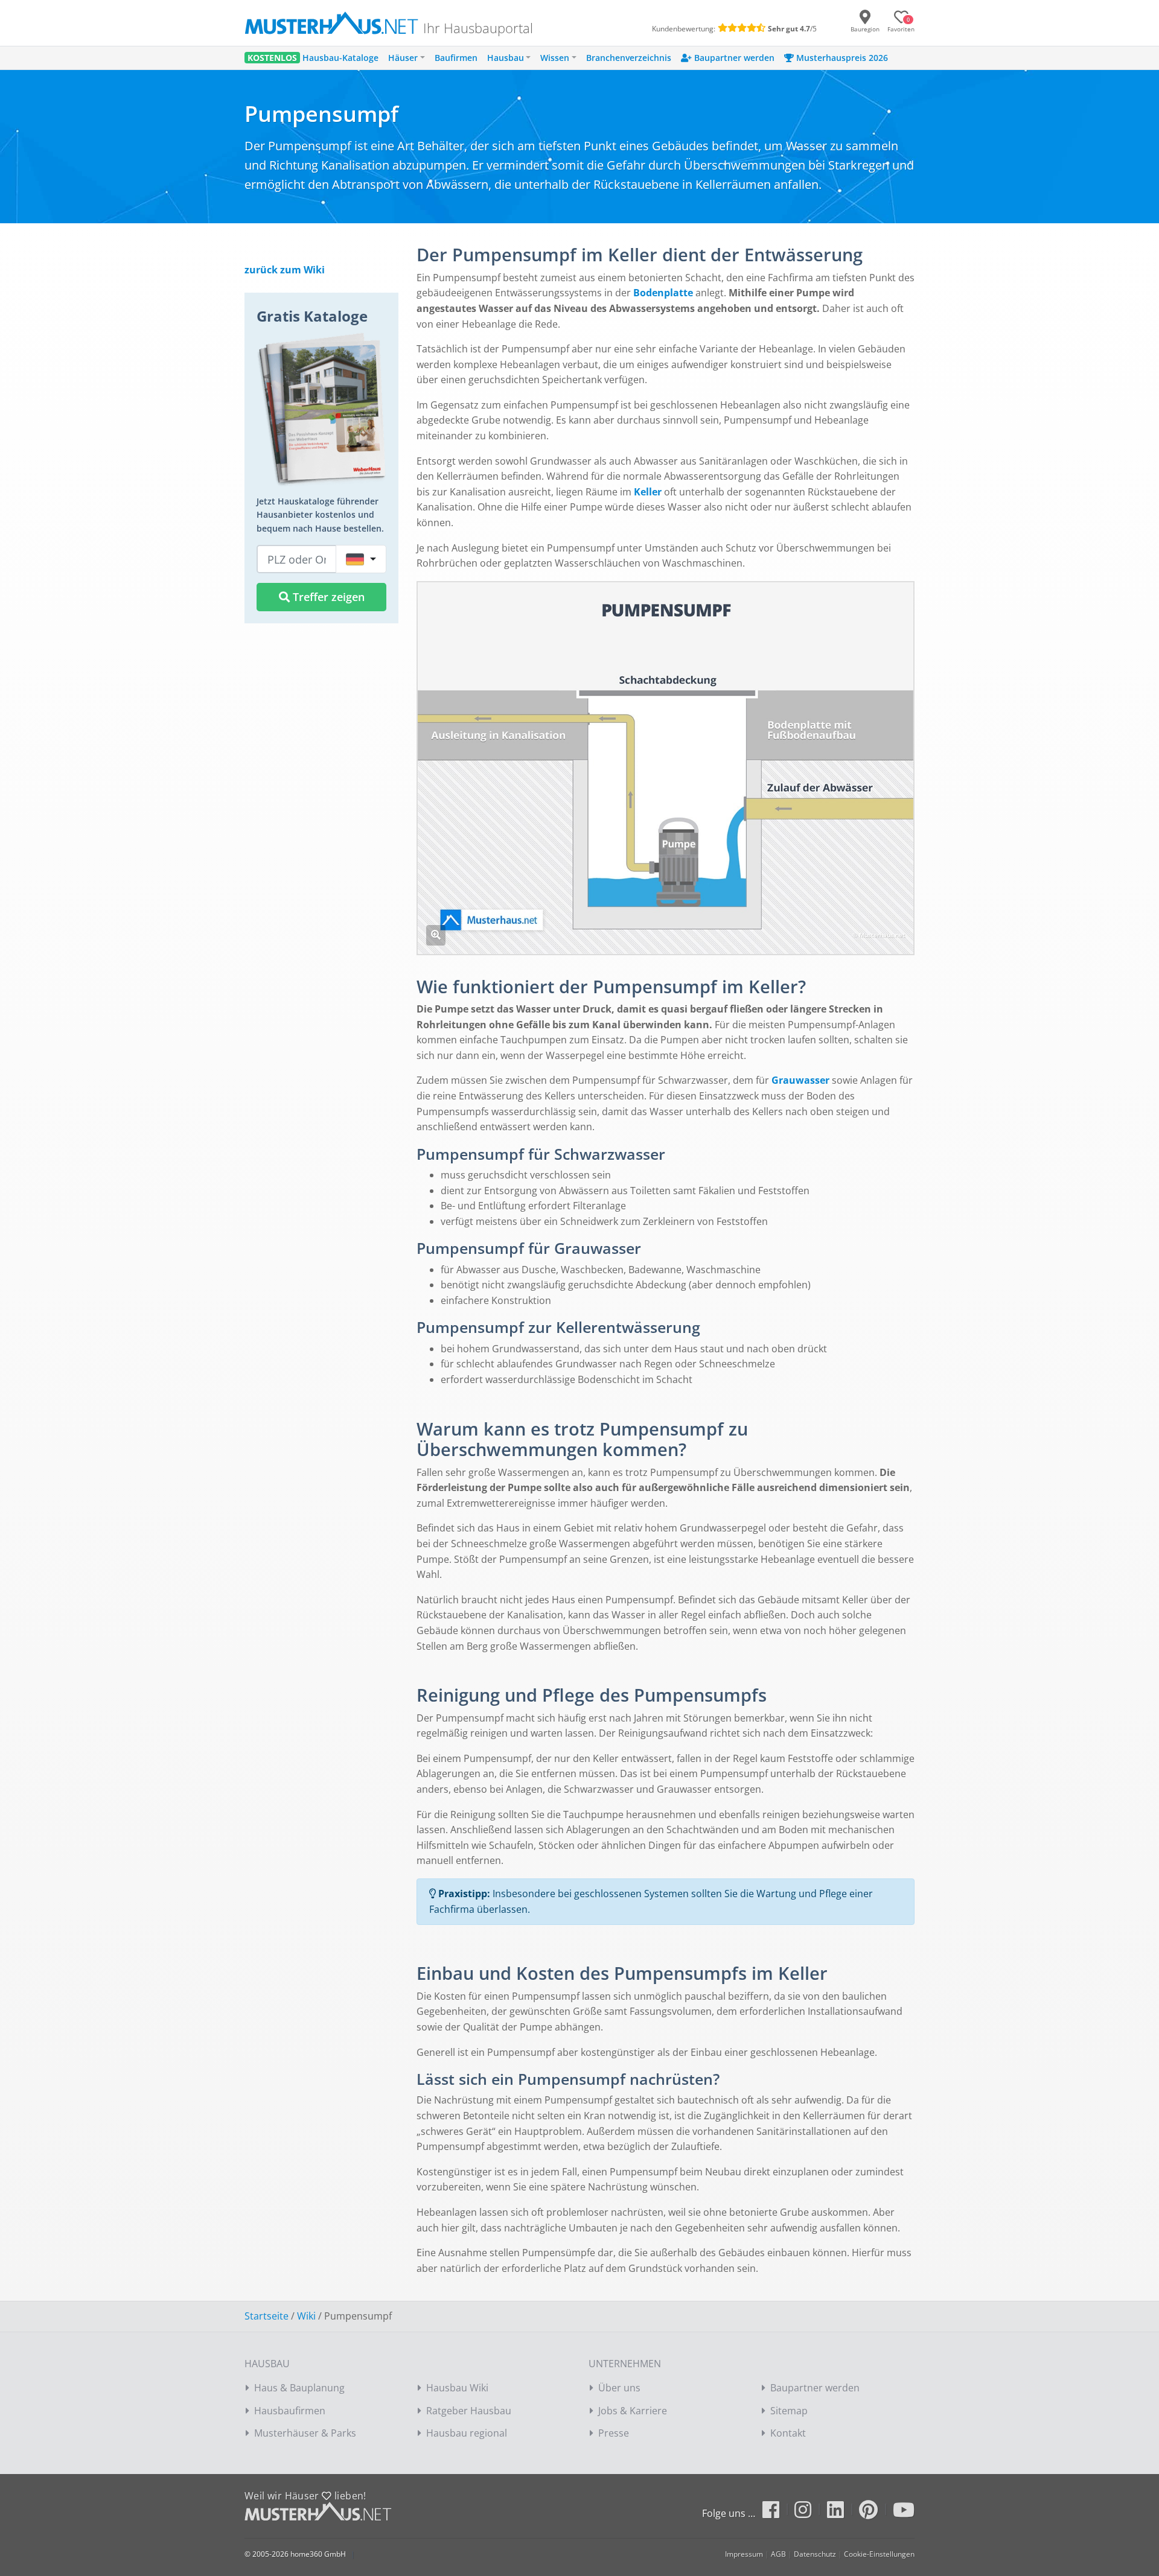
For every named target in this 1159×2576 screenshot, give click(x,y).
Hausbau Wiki (457, 2388)
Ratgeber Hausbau (469, 2411)
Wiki (306, 2316)
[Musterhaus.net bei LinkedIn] (842, 2513)
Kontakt (788, 2433)
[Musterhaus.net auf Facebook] (777, 2513)
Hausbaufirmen (290, 2411)
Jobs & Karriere (633, 2411)
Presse (614, 2433)
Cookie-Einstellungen (879, 2554)
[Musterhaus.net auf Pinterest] (875, 2513)
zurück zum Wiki (285, 270)
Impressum (744, 2554)
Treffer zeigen (327, 597)
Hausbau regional (467, 2433)
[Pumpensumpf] (436, 935)
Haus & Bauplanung (299, 2388)
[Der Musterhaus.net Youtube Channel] (904, 2513)
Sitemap (789, 2411)
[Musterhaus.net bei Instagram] (809, 2513)
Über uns (619, 2388)
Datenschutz (815, 2554)
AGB (778, 2554)
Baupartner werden (815, 2388)
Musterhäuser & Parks (305, 2433)
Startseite (267, 2316)
